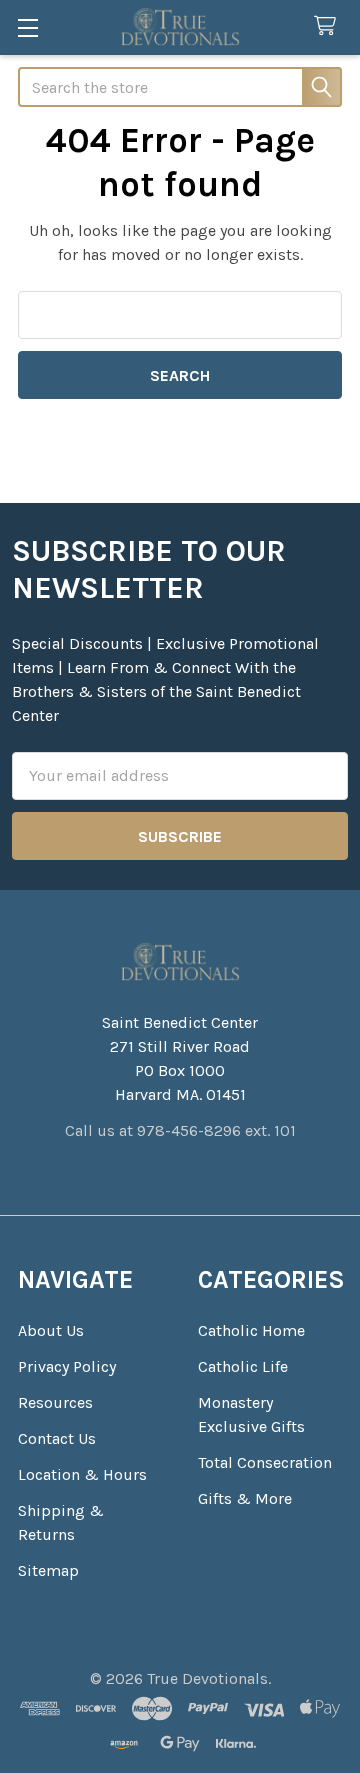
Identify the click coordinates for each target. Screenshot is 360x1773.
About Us (51, 1330)
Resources (55, 1402)
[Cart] (329, 26)
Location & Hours (82, 1474)
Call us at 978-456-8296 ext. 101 (180, 1130)
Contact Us (57, 1438)
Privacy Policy (67, 1366)
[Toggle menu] (27, 27)
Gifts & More (245, 1498)
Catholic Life (243, 1366)
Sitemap (48, 1570)
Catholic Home (251, 1330)
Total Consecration (265, 1462)
